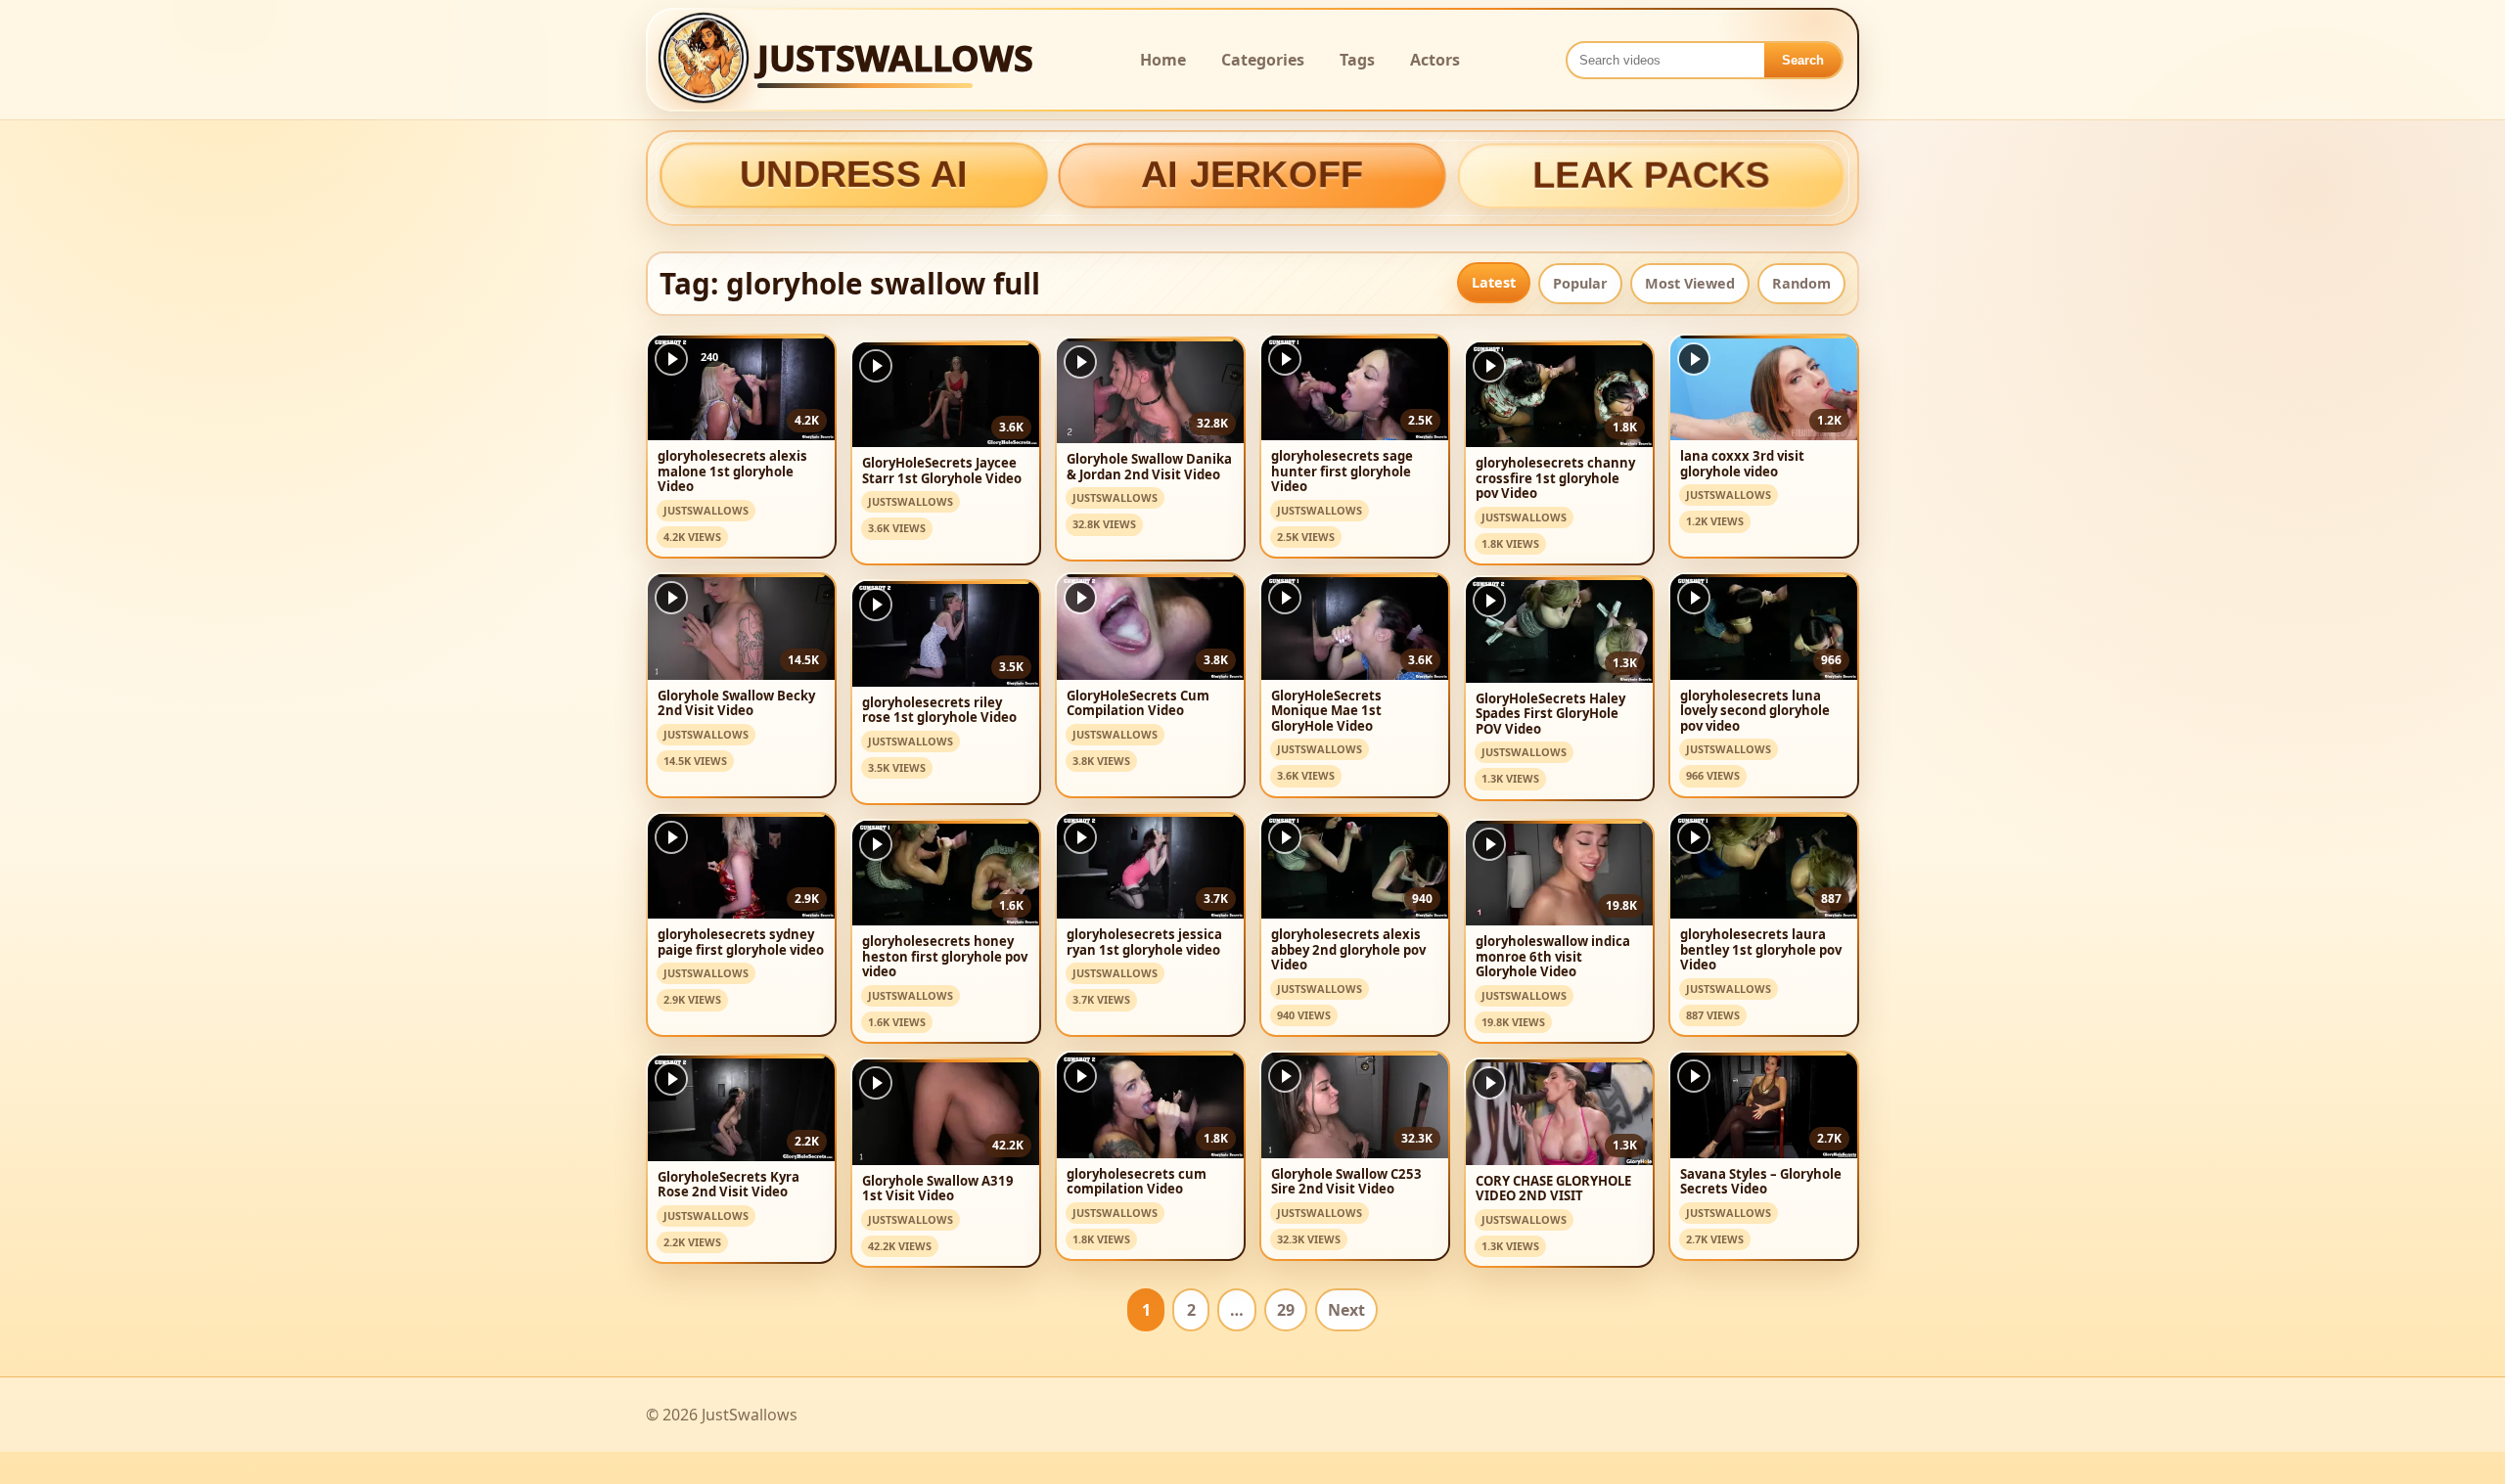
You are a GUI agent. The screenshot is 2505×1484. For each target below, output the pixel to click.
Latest (1494, 282)
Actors (1435, 60)
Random (1801, 283)
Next (1346, 1310)
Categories (1263, 60)
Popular (1580, 283)
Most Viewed (1690, 283)
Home (1163, 60)
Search (1803, 60)
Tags (1357, 60)
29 (1286, 1310)
